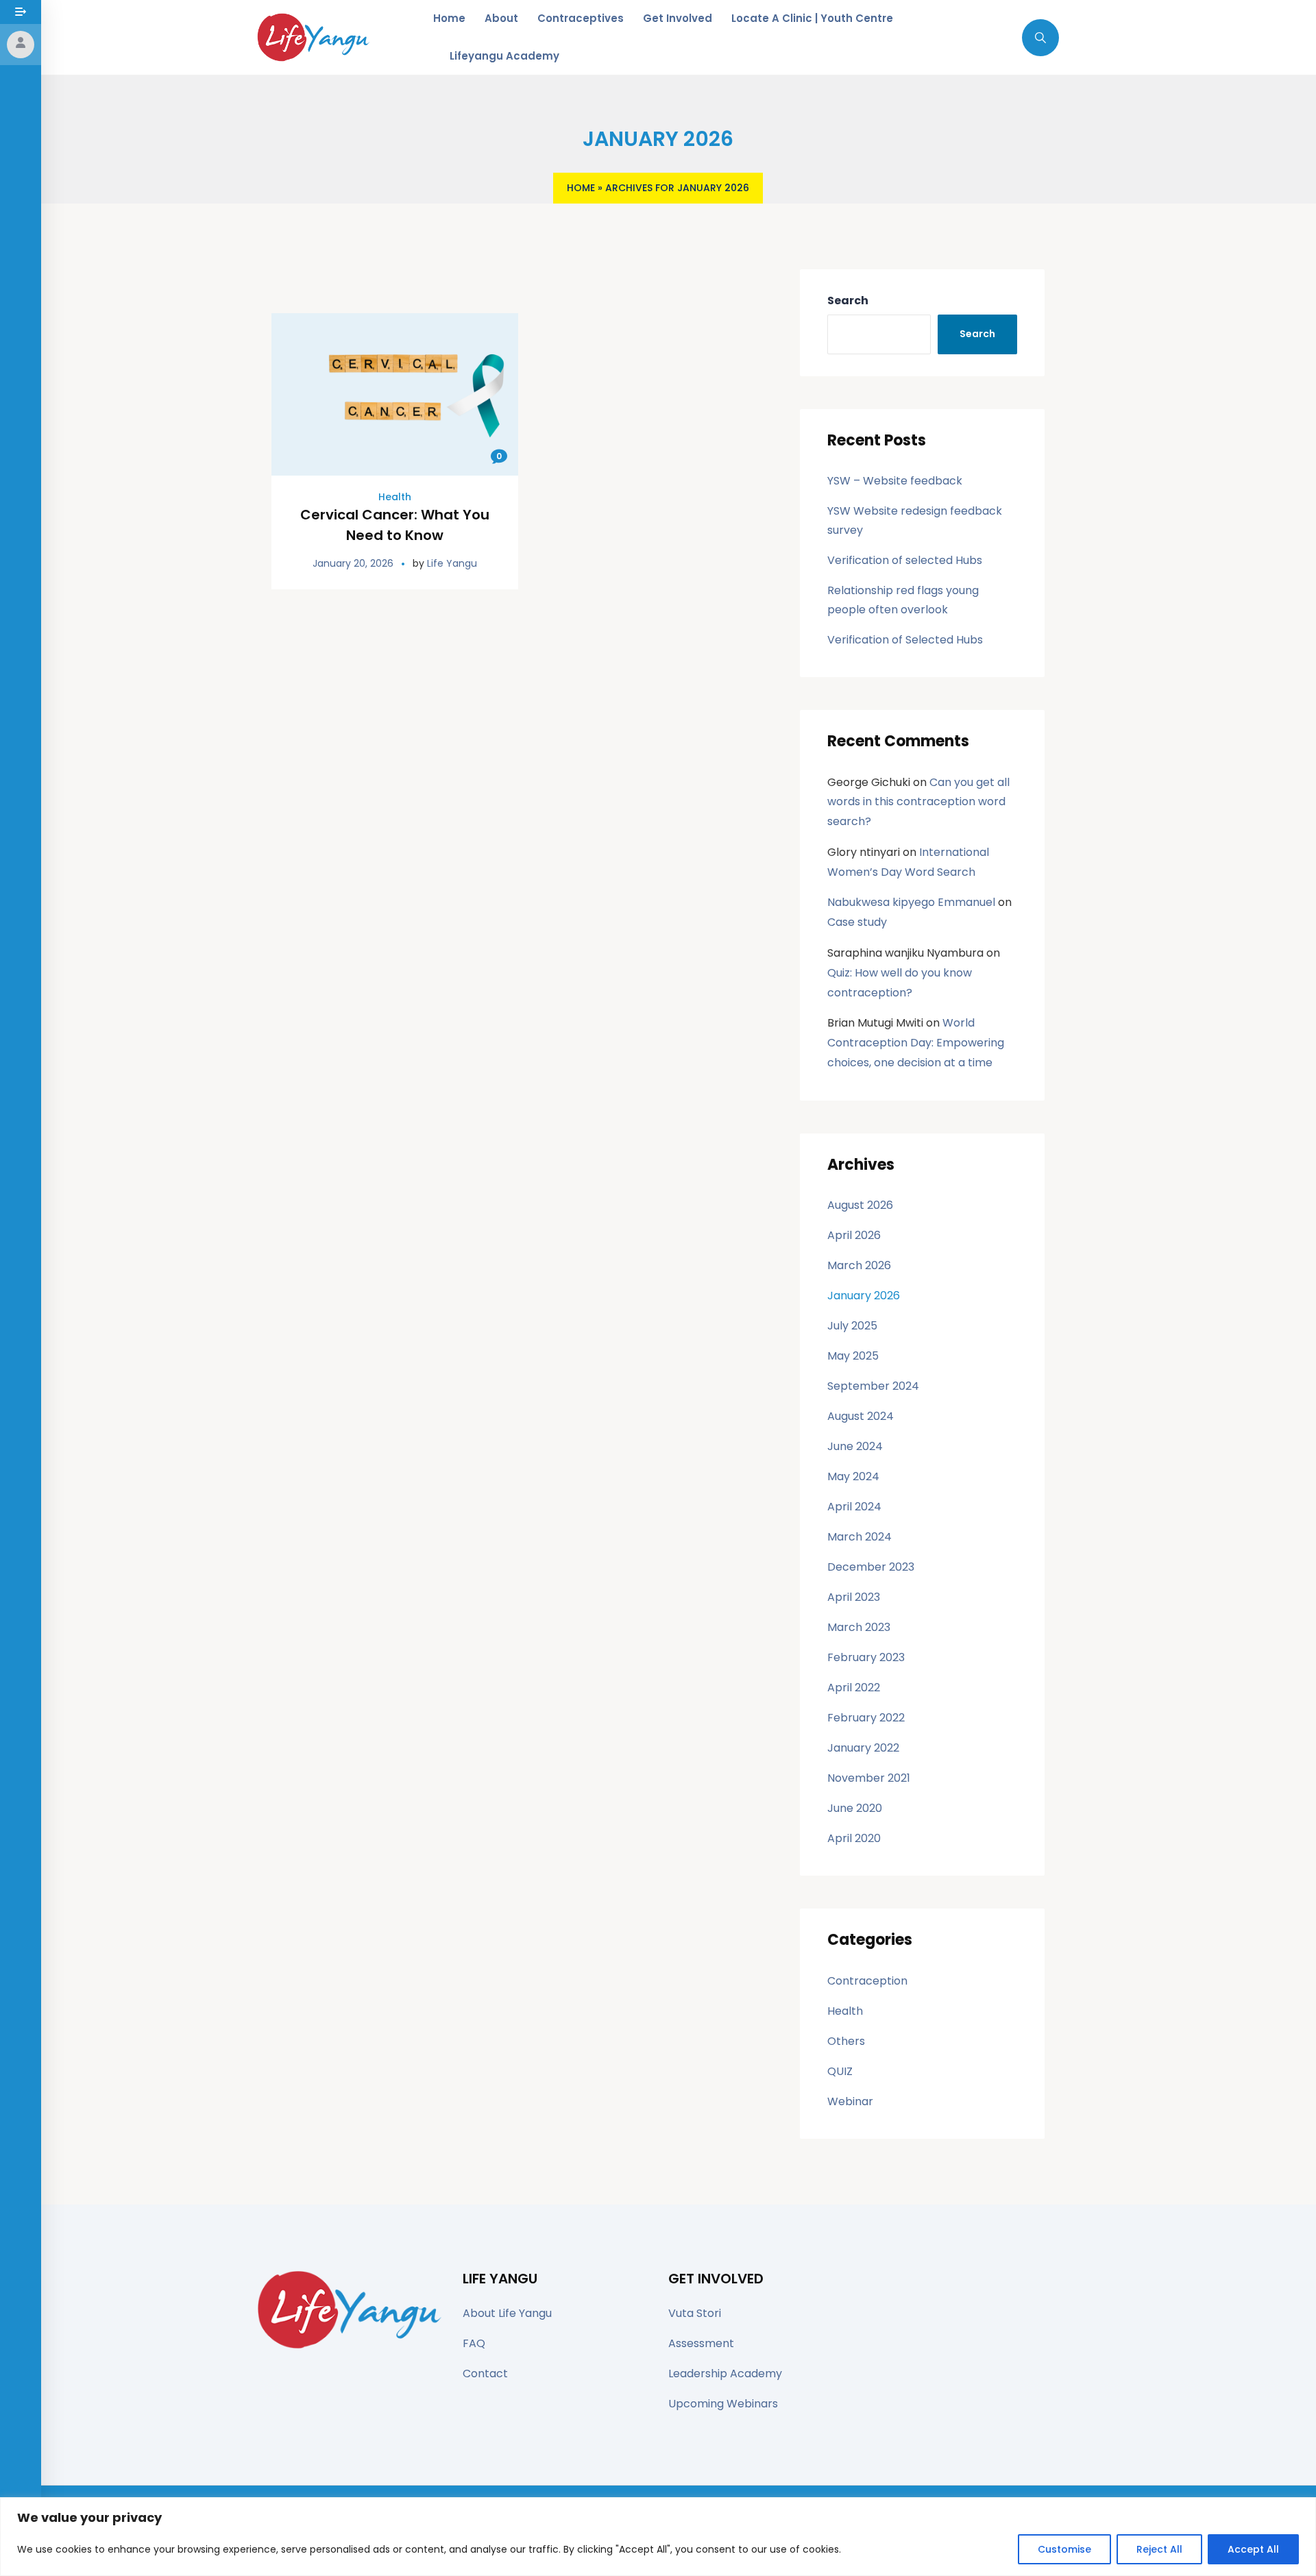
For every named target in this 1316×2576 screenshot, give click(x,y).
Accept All (1253, 2549)
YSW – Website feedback (895, 481)
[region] (658, 2537)
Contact (485, 2373)
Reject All (1159, 2549)
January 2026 (864, 1296)
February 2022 (866, 1718)
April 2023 (854, 1597)
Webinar (850, 2101)
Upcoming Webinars (723, 2404)
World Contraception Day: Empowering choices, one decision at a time (916, 1043)
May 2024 (853, 1476)
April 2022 (854, 1688)
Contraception (867, 1981)
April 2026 (854, 1235)
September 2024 (873, 1386)
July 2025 (852, 1326)
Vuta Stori (695, 2313)
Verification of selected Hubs (905, 560)
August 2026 (860, 1205)
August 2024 (861, 1416)
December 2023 (871, 1567)
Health (395, 497)
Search (848, 300)
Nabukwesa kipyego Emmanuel (911, 902)
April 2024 (854, 1507)
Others (846, 2041)
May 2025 (853, 1356)
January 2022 (863, 1748)
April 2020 (854, 1838)
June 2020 (855, 1808)
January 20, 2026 (353, 563)
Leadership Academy (725, 2373)
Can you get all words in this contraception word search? (918, 802)
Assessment (701, 2343)
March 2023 (859, 1627)
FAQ (474, 2343)
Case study (857, 922)
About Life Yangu (507, 2313)
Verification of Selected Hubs (905, 640)
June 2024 (855, 1446)
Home (581, 188)
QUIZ (840, 2071)
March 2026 (859, 1265)
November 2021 (869, 1778)
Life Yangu (452, 563)
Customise (1064, 2549)
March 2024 (860, 1537)
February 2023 (866, 1657)
